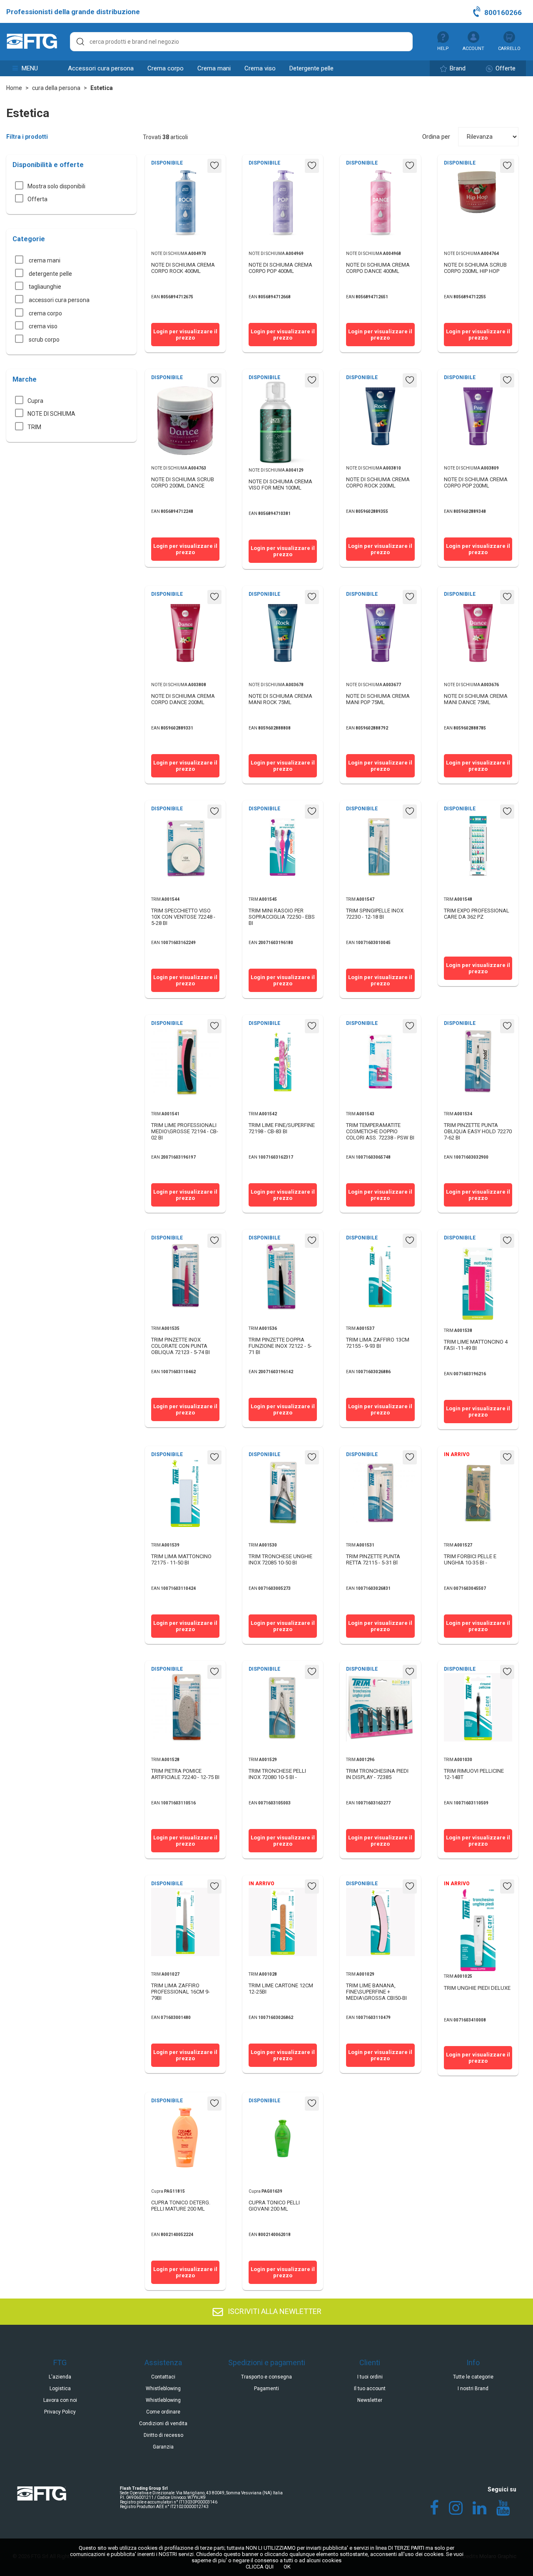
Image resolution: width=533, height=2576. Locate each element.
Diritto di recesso (163, 2435)
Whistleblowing (163, 2389)
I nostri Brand (473, 2389)
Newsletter (370, 2400)
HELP (443, 49)
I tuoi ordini (370, 2377)
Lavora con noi (60, 2400)
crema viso (260, 68)
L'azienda (60, 2377)
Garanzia (163, 2447)
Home (14, 88)
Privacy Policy (60, 2412)
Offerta (37, 199)
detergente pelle (311, 68)
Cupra (35, 401)
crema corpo (166, 68)
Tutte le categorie (473, 2377)
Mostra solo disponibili (56, 186)
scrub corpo (44, 340)
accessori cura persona (101, 68)
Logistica (60, 2389)
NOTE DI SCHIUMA (51, 414)
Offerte (505, 68)
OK (287, 2567)
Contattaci (163, 2377)
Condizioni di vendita (163, 2424)
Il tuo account (370, 2389)
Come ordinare (163, 2412)
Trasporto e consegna (266, 2377)
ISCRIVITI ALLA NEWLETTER (274, 2311)
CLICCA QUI (260, 2567)
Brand (457, 68)
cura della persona (56, 88)
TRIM (34, 427)
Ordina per (436, 137)
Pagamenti (266, 2389)
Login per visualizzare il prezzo (185, 335)
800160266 (502, 12)
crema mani (214, 68)
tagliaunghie (44, 287)
